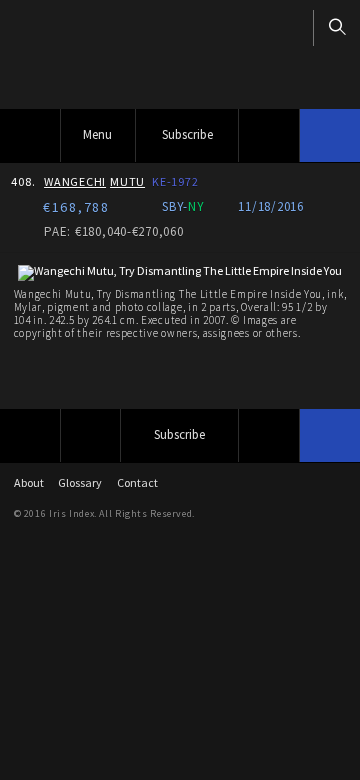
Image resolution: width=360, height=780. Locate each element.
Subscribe (187, 134)
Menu (97, 134)
